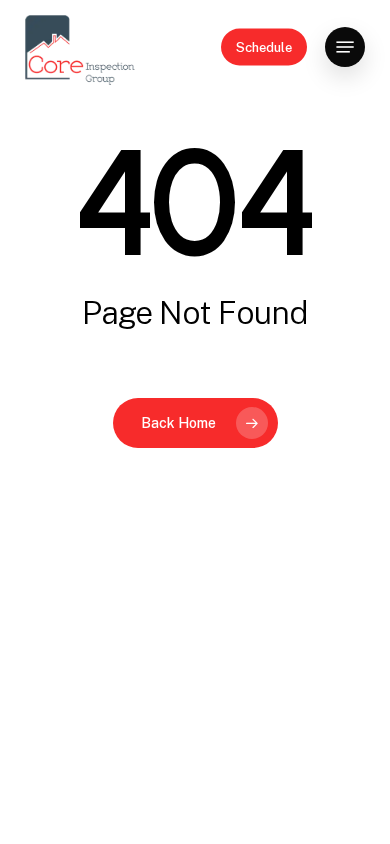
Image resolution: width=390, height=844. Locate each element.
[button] (345, 47)
